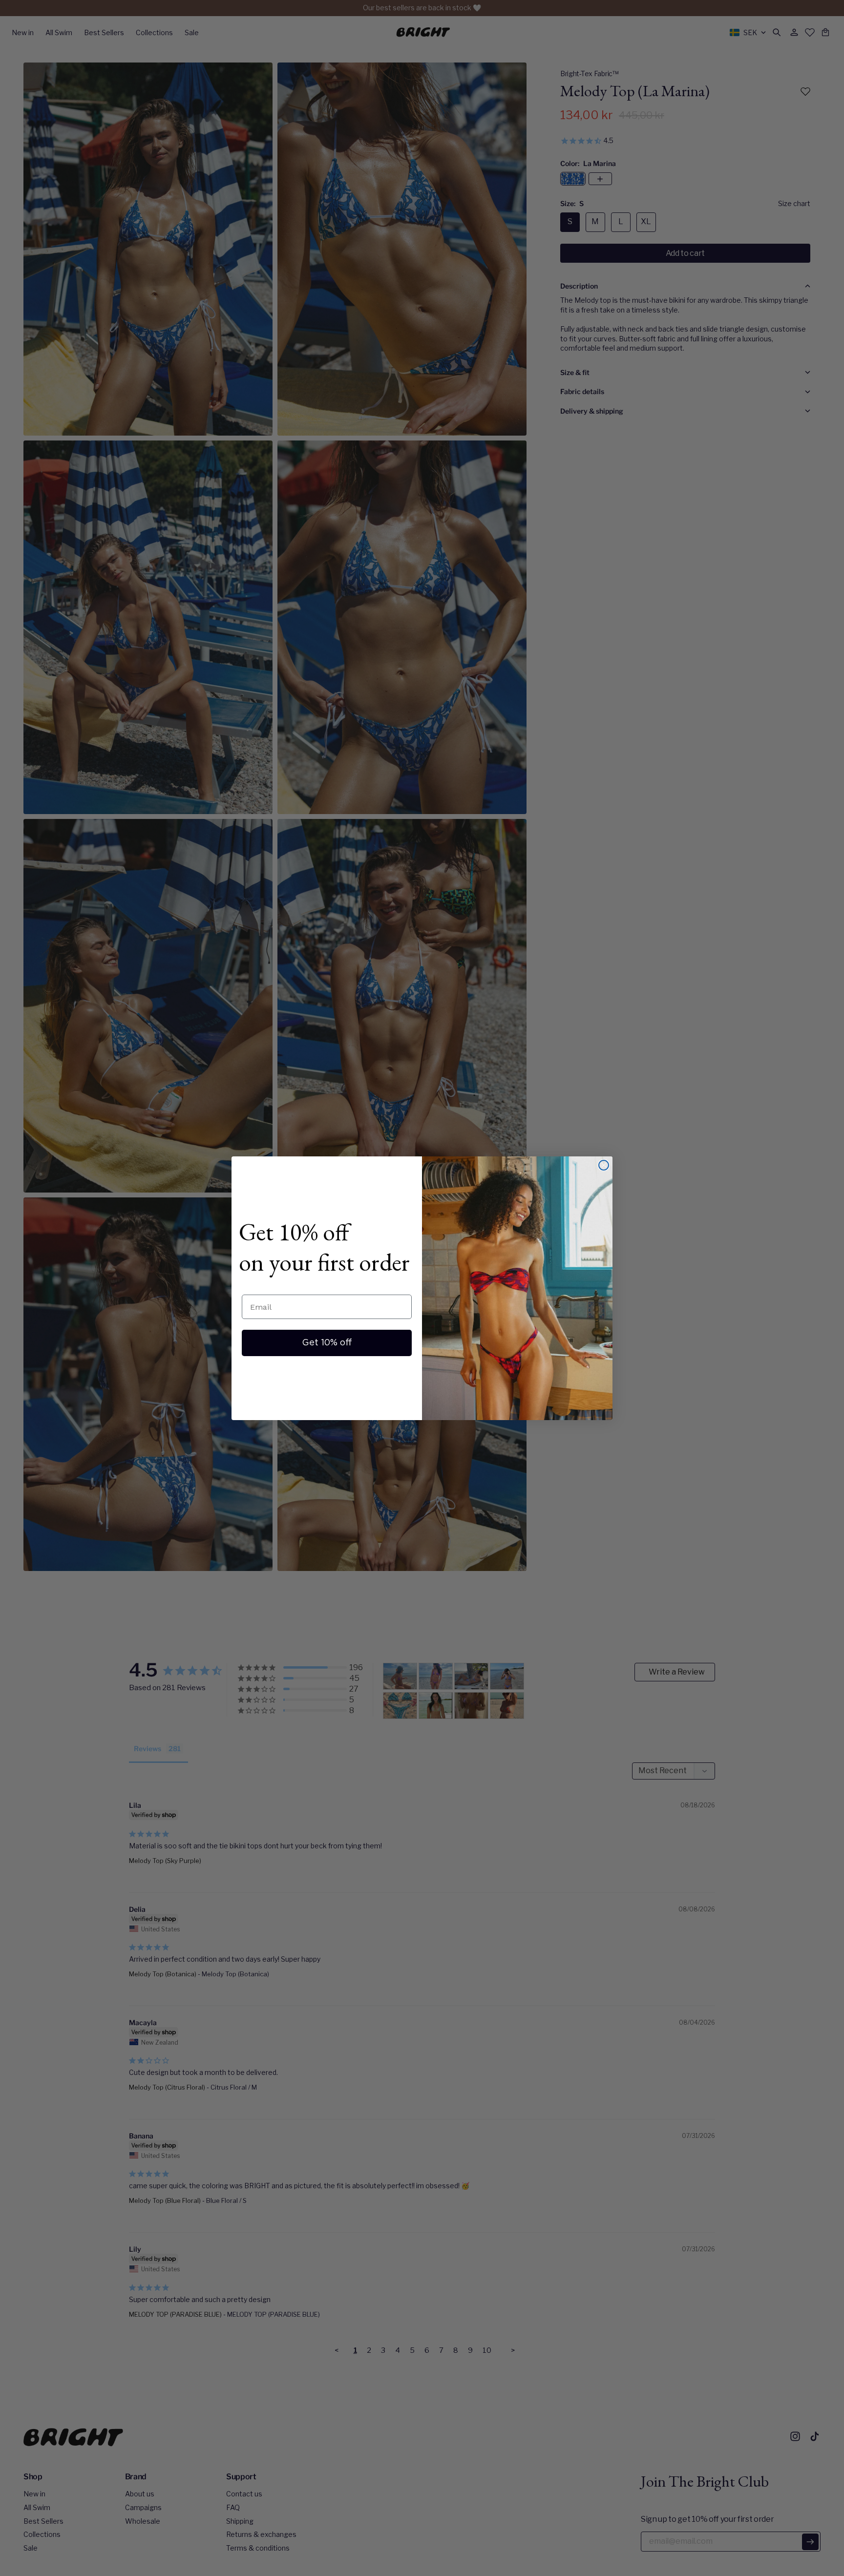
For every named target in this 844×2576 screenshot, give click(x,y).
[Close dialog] (604, 1165)
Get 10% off (327, 1343)
